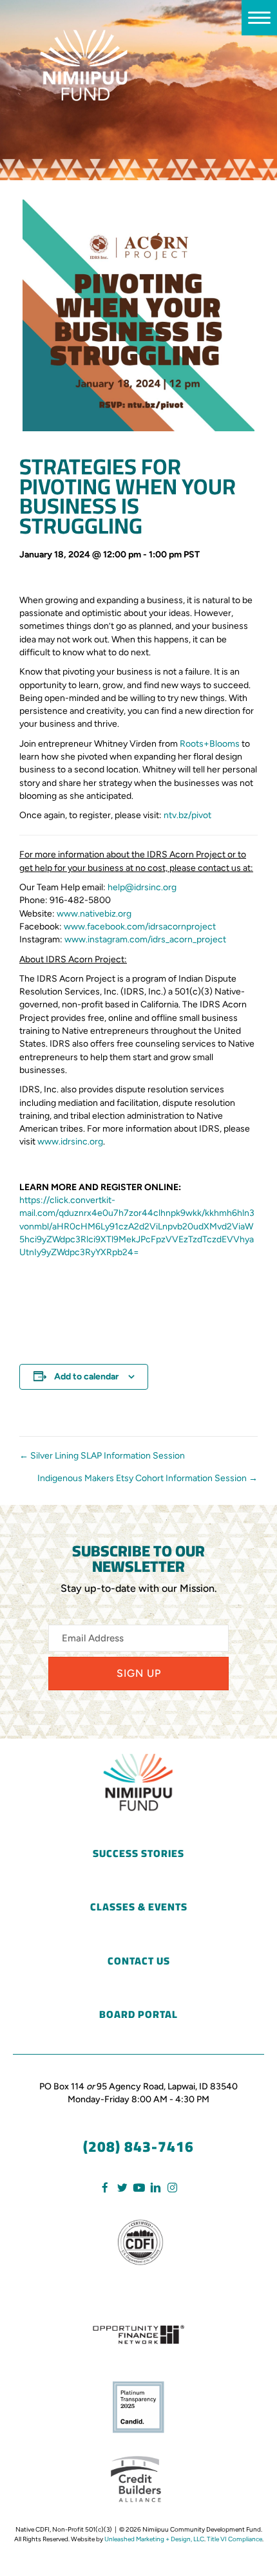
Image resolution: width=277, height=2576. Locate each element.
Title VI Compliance (234, 2539)
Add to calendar (86, 1377)
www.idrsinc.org (70, 1142)
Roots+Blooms (210, 744)
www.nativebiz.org (94, 914)
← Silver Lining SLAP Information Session (102, 1456)
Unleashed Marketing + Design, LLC (154, 2539)
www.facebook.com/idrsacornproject (140, 927)
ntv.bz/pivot (187, 815)
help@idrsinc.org (142, 887)
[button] (138, 1673)
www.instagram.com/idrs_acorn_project (145, 939)
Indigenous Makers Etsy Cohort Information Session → (148, 1478)
